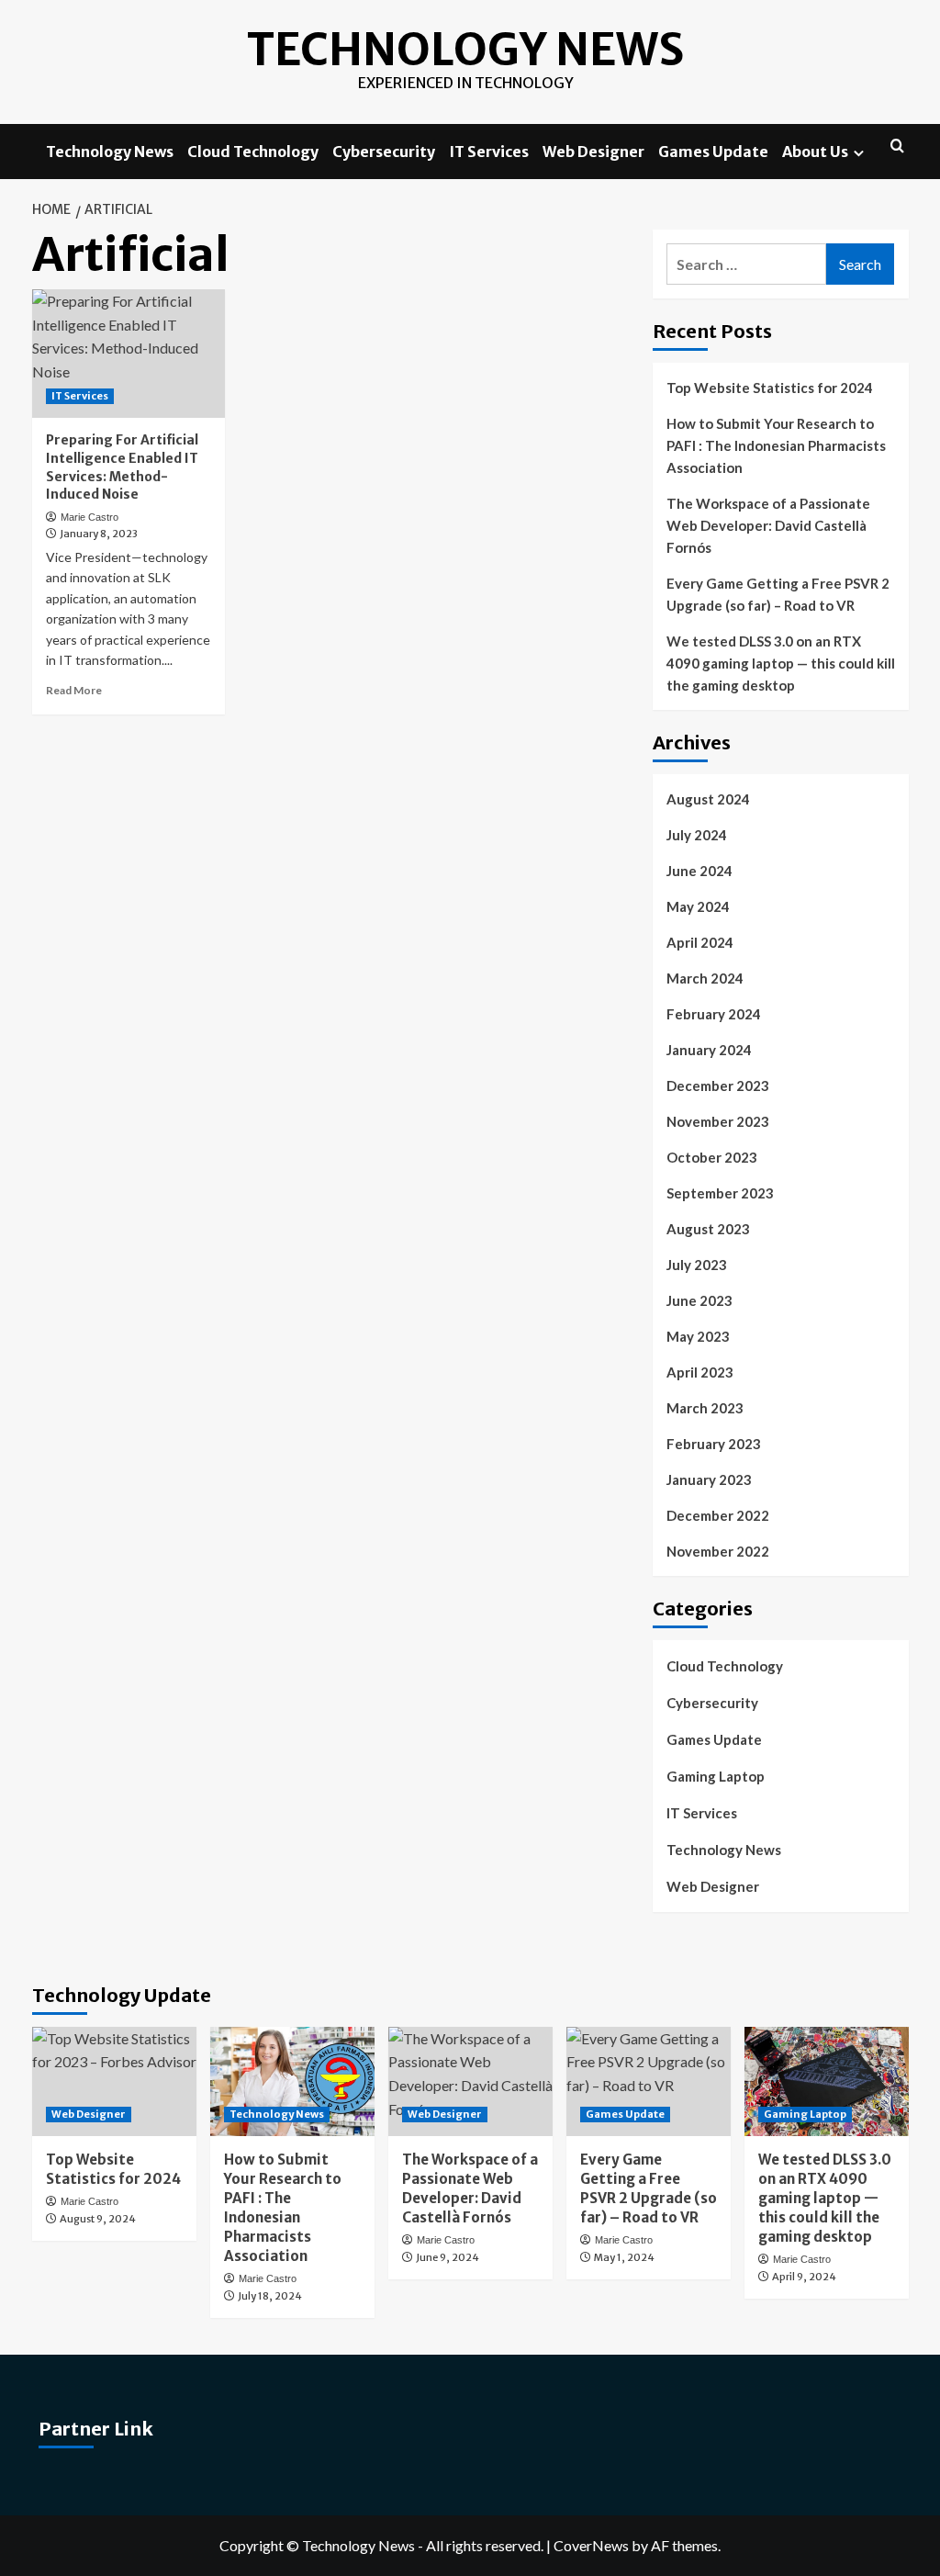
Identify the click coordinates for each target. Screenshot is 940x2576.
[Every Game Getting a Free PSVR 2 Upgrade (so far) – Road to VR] (649, 2081)
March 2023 (705, 1408)
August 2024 (708, 799)
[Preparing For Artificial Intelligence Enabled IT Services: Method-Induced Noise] (129, 354)
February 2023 (714, 1444)
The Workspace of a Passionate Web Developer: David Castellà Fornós (768, 525)
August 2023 (708, 1229)
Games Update (713, 152)
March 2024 (705, 978)
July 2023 (697, 1265)
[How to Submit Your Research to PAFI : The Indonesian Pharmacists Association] (292, 2081)
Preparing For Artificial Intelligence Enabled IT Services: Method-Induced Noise (122, 467)
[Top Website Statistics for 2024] (114, 2081)
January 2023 (709, 1479)
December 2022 (718, 1515)
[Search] (897, 146)
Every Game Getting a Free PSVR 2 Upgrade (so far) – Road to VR (778, 594)
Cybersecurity (384, 152)
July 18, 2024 (270, 2296)
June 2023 (699, 1300)
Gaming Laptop (716, 1776)
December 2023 (718, 1086)
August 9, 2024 (98, 2219)
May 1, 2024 (624, 2257)
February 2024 (714, 1014)
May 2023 (698, 1336)
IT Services (489, 152)
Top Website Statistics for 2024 (770, 388)
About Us (815, 152)
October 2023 (712, 1157)
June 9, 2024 (448, 2257)
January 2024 (709, 1050)
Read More (74, 690)
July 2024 (697, 835)
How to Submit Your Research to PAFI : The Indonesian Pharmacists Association (776, 445)
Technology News (465, 50)
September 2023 (720, 1193)
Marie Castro (90, 517)
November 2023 (718, 1121)
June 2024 (699, 871)
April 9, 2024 (804, 2277)
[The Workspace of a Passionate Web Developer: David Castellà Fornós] (470, 2081)
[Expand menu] (859, 153)
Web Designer (593, 152)
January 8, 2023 (99, 534)
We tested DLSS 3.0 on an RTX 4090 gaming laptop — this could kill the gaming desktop (781, 663)
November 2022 (718, 1551)
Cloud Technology (253, 152)
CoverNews (591, 2545)
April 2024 (700, 942)
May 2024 (698, 906)
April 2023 (700, 1372)
